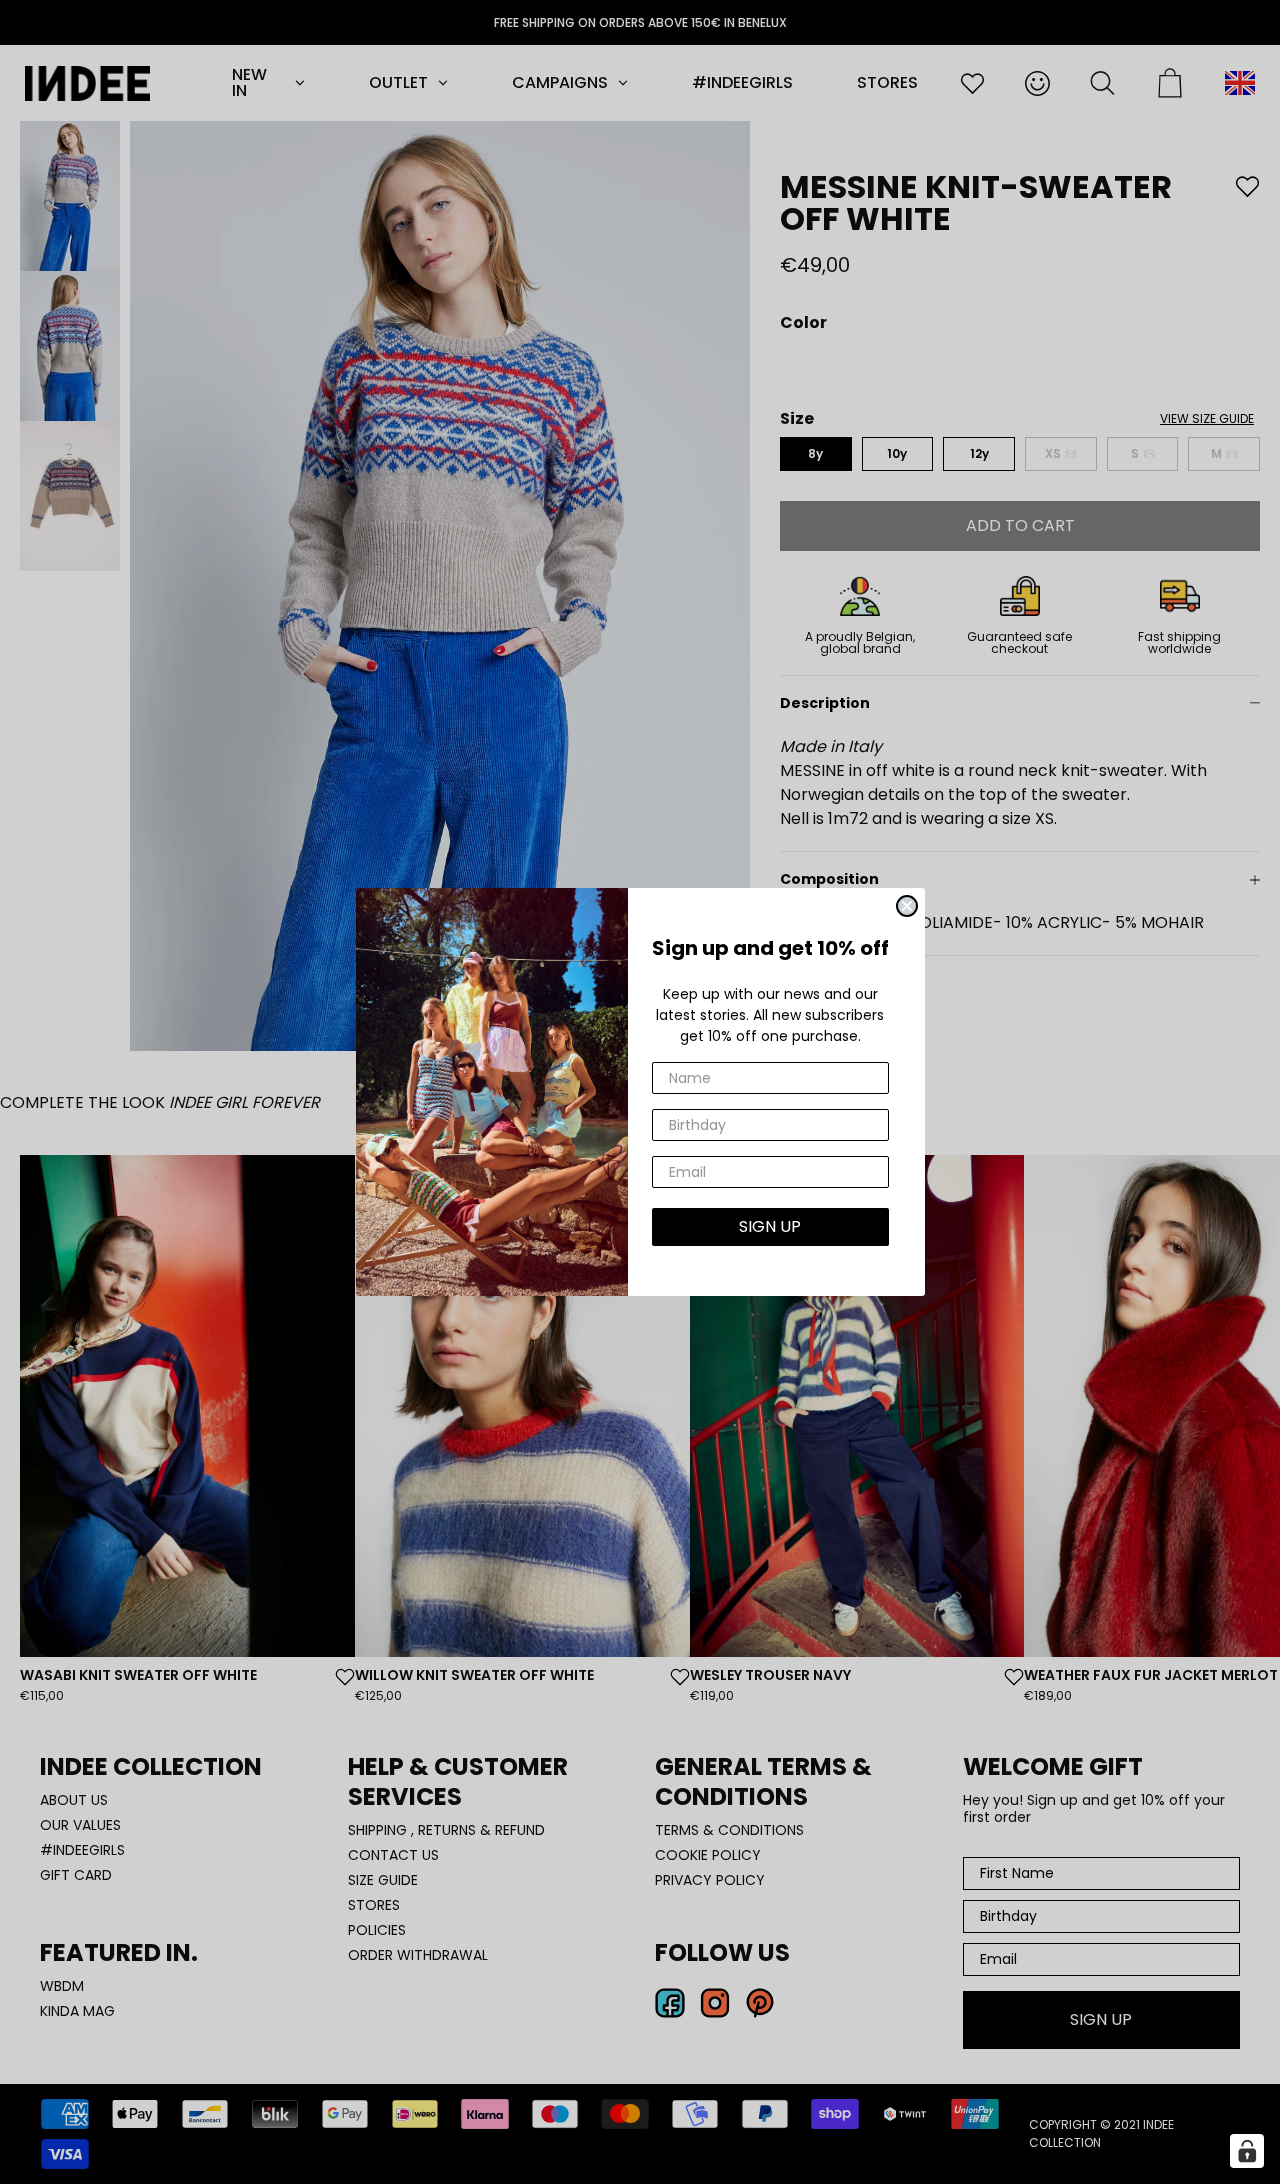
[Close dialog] (907, 906)
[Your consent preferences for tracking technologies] (1247, 2151)
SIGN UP (770, 1226)
